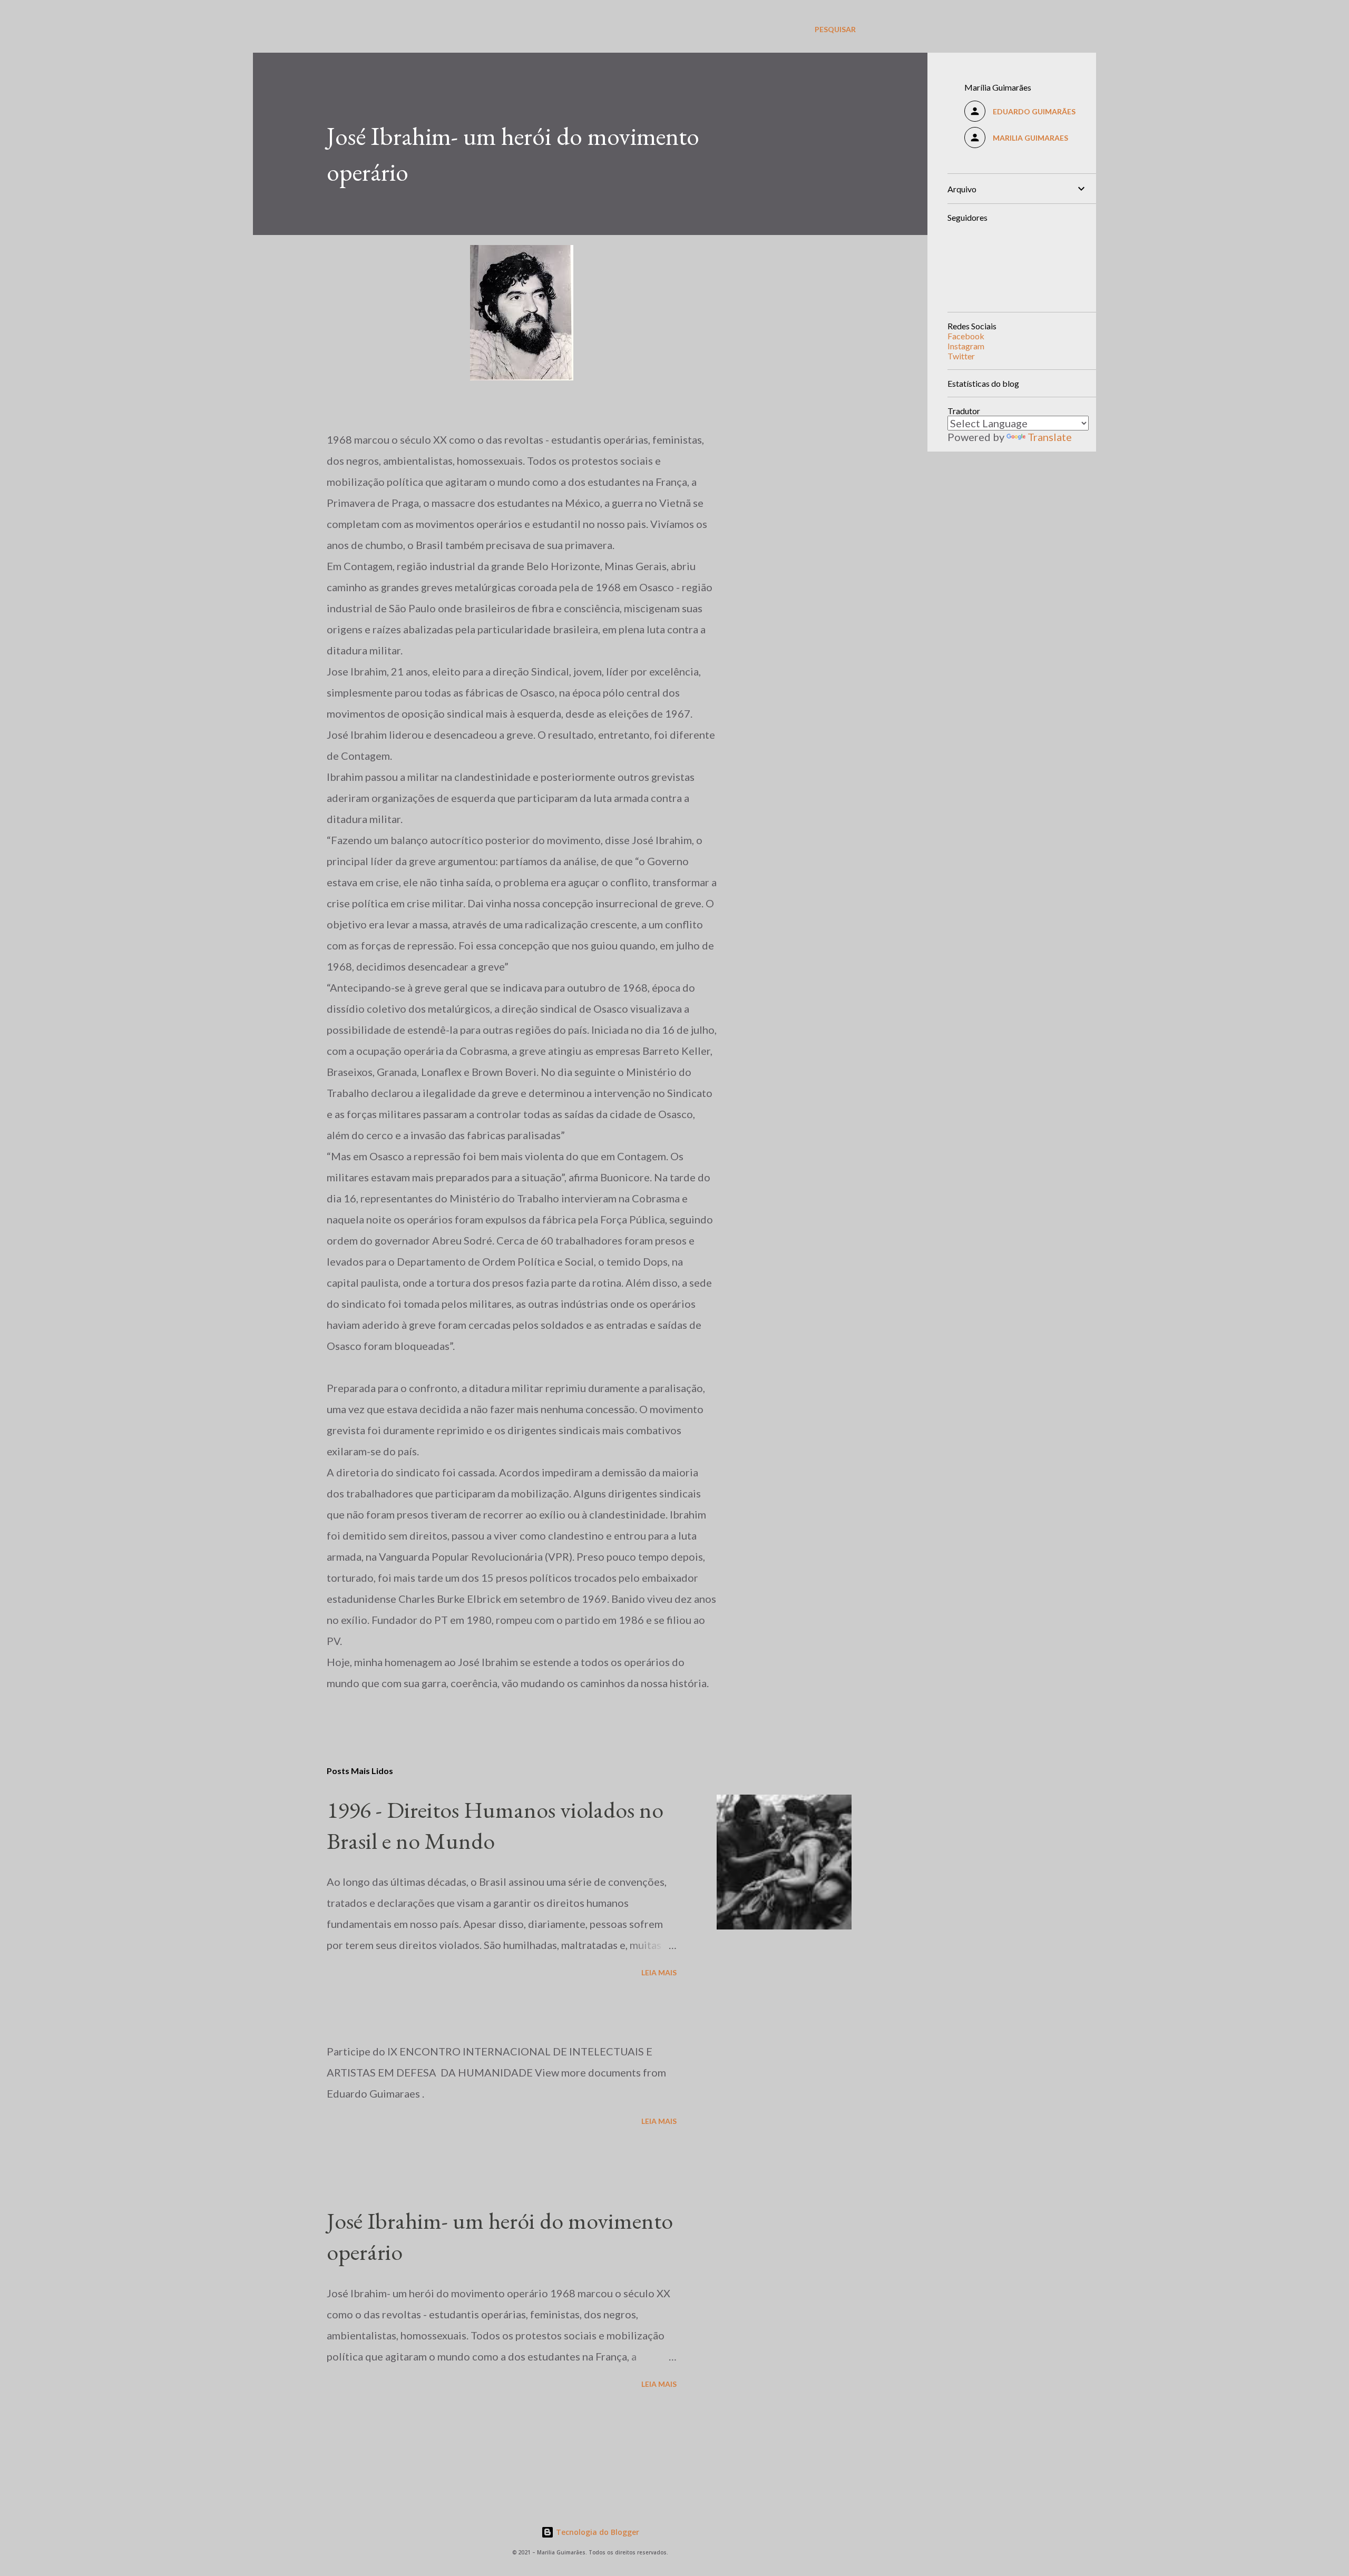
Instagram (966, 346)
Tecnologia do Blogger (597, 2532)
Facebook (966, 336)
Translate (1050, 437)
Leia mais (659, 1972)
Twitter (961, 356)
